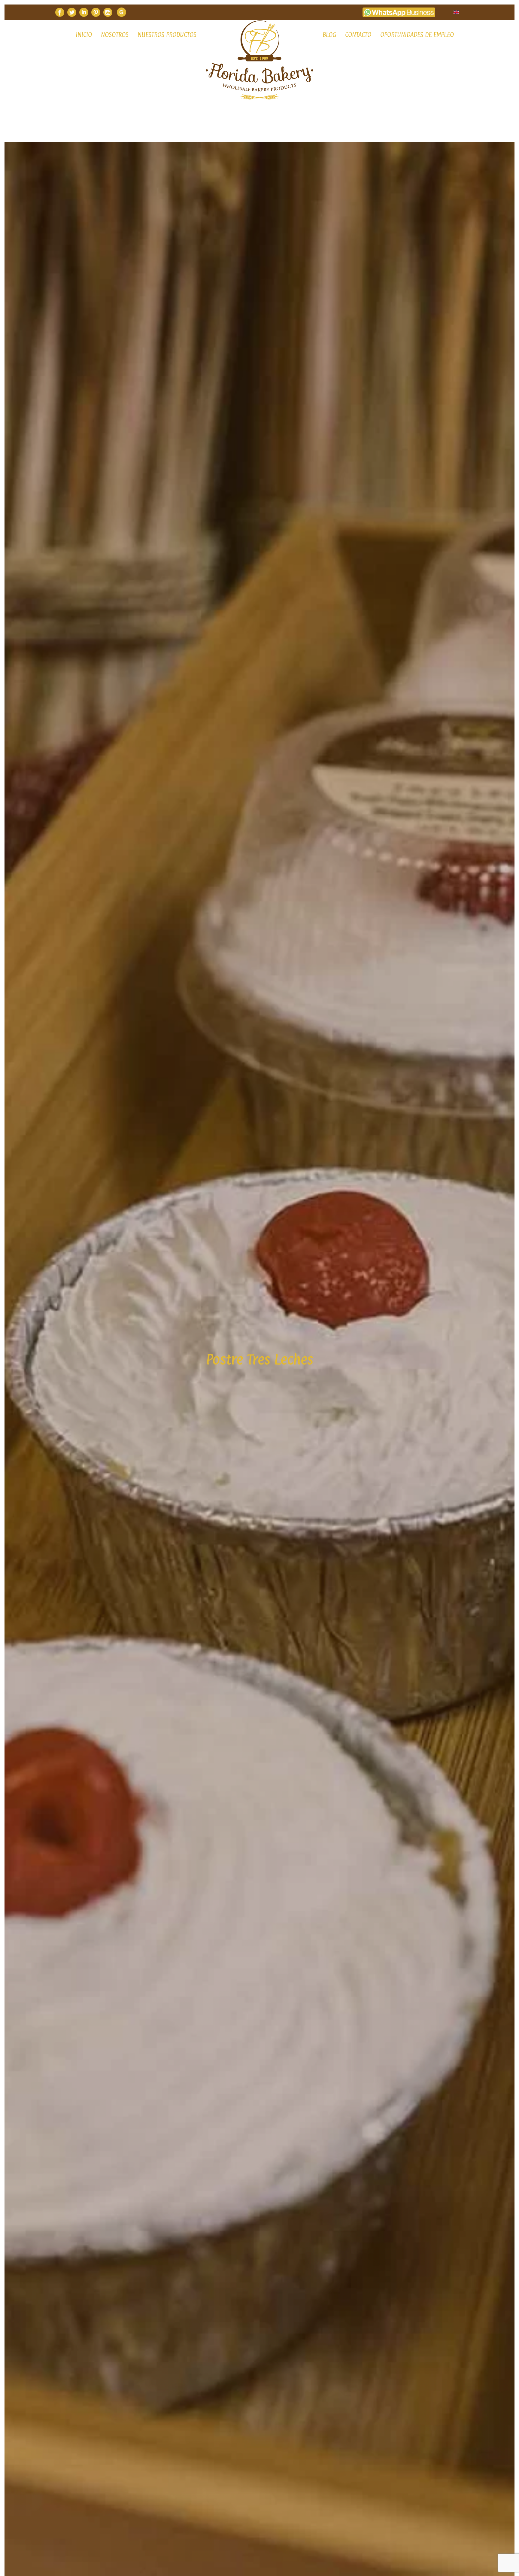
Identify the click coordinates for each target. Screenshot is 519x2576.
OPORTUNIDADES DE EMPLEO (417, 35)
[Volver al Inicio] (259, 60)
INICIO (84, 35)
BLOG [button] (329, 35)
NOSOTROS (115, 35)
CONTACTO (358, 35)
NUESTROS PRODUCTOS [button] (167, 35)
